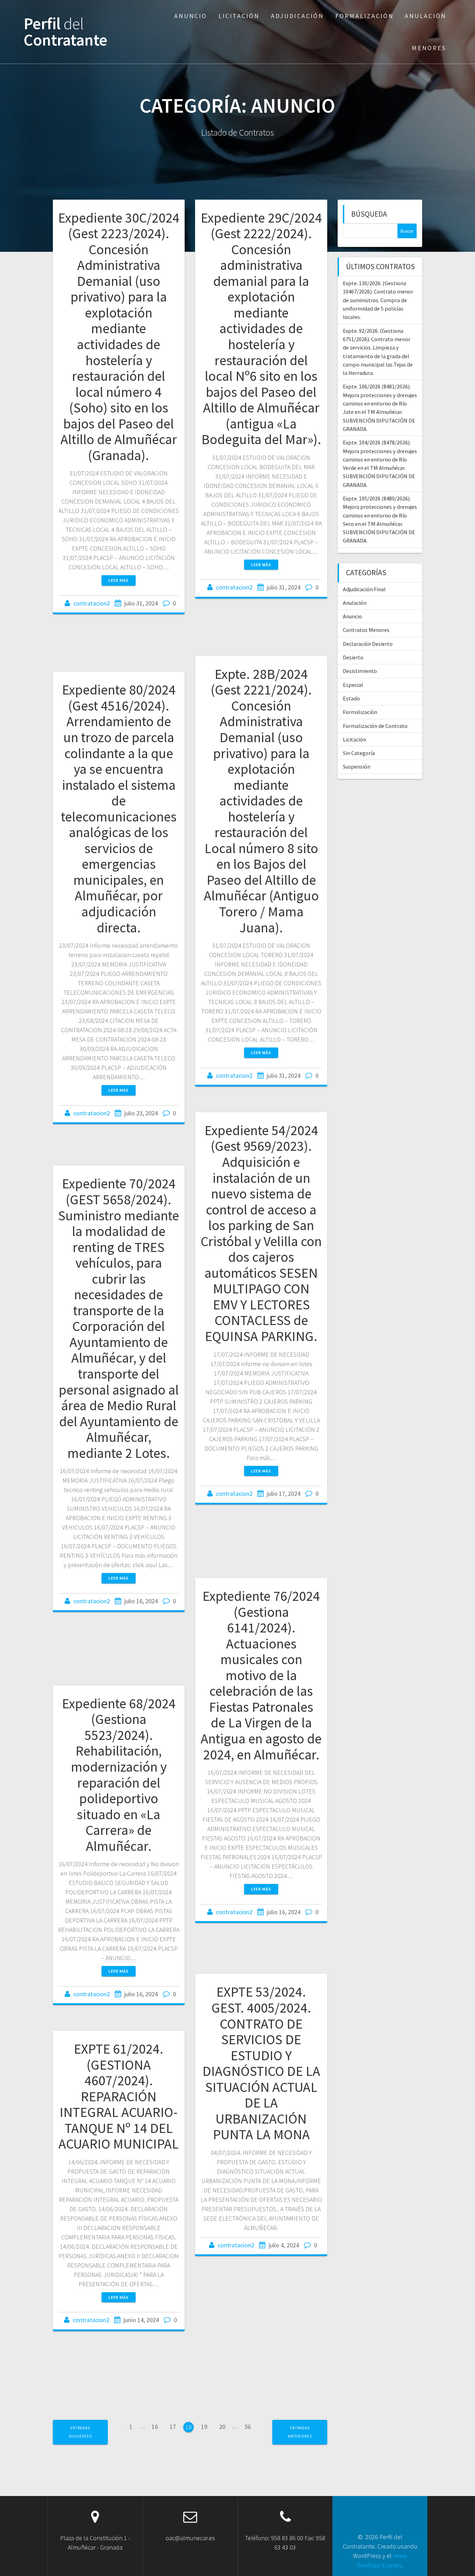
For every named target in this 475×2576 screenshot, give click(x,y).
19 (204, 2428)
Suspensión (357, 767)
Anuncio (191, 16)
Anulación (425, 16)
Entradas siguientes (80, 2432)
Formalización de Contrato (375, 726)
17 (173, 2428)
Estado (351, 698)
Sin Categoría (359, 753)
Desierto (353, 657)
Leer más (119, 580)
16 (155, 2428)
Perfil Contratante (66, 32)
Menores (429, 48)
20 (222, 2428)
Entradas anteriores (300, 2432)
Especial (353, 685)
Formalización (364, 16)
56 (248, 2428)
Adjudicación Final (364, 589)
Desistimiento (360, 671)
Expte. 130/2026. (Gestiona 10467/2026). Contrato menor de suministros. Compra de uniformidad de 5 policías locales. (378, 300)
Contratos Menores (366, 630)
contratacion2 (92, 603)
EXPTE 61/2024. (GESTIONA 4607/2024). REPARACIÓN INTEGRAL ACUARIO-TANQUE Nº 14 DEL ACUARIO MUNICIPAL (119, 2096)
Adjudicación (297, 16)
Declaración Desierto (368, 644)
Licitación (239, 16)
